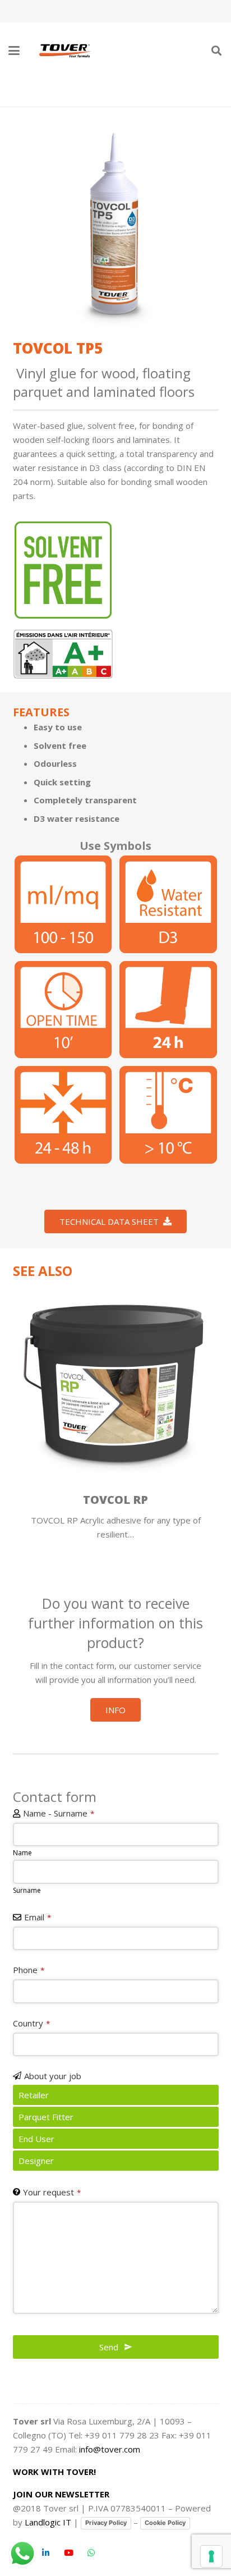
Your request (52, 2192)
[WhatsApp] (91, 2553)
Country (31, 2023)
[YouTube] (69, 2553)
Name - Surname (59, 1813)
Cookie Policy (165, 2523)
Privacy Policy (106, 2523)
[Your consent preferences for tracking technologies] (211, 2556)
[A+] (63, 654)
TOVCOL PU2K (128, 1500)
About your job (53, 2076)
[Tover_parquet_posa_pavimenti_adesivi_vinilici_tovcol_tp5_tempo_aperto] (63, 1010)
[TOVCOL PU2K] (128, 1383)
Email (38, 1917)
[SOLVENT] (63, 570)
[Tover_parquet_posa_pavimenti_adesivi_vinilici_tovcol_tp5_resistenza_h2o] (168, 904)
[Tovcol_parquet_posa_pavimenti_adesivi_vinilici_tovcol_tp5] (116, 223)
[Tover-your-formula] (66, 51)
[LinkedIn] (46, 2553)
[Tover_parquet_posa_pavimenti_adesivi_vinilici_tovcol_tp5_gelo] (168, 1115)
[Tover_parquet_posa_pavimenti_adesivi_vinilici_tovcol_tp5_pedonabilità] (168, 1010)
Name (22, 1853)
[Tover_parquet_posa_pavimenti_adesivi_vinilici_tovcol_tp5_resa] (63, 904)
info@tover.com (110, 2449)
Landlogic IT (48, 2522)
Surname (27, 1890)
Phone (29, 1970)
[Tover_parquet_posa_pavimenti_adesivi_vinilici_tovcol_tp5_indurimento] (63, 1115)
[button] (14, 51)
